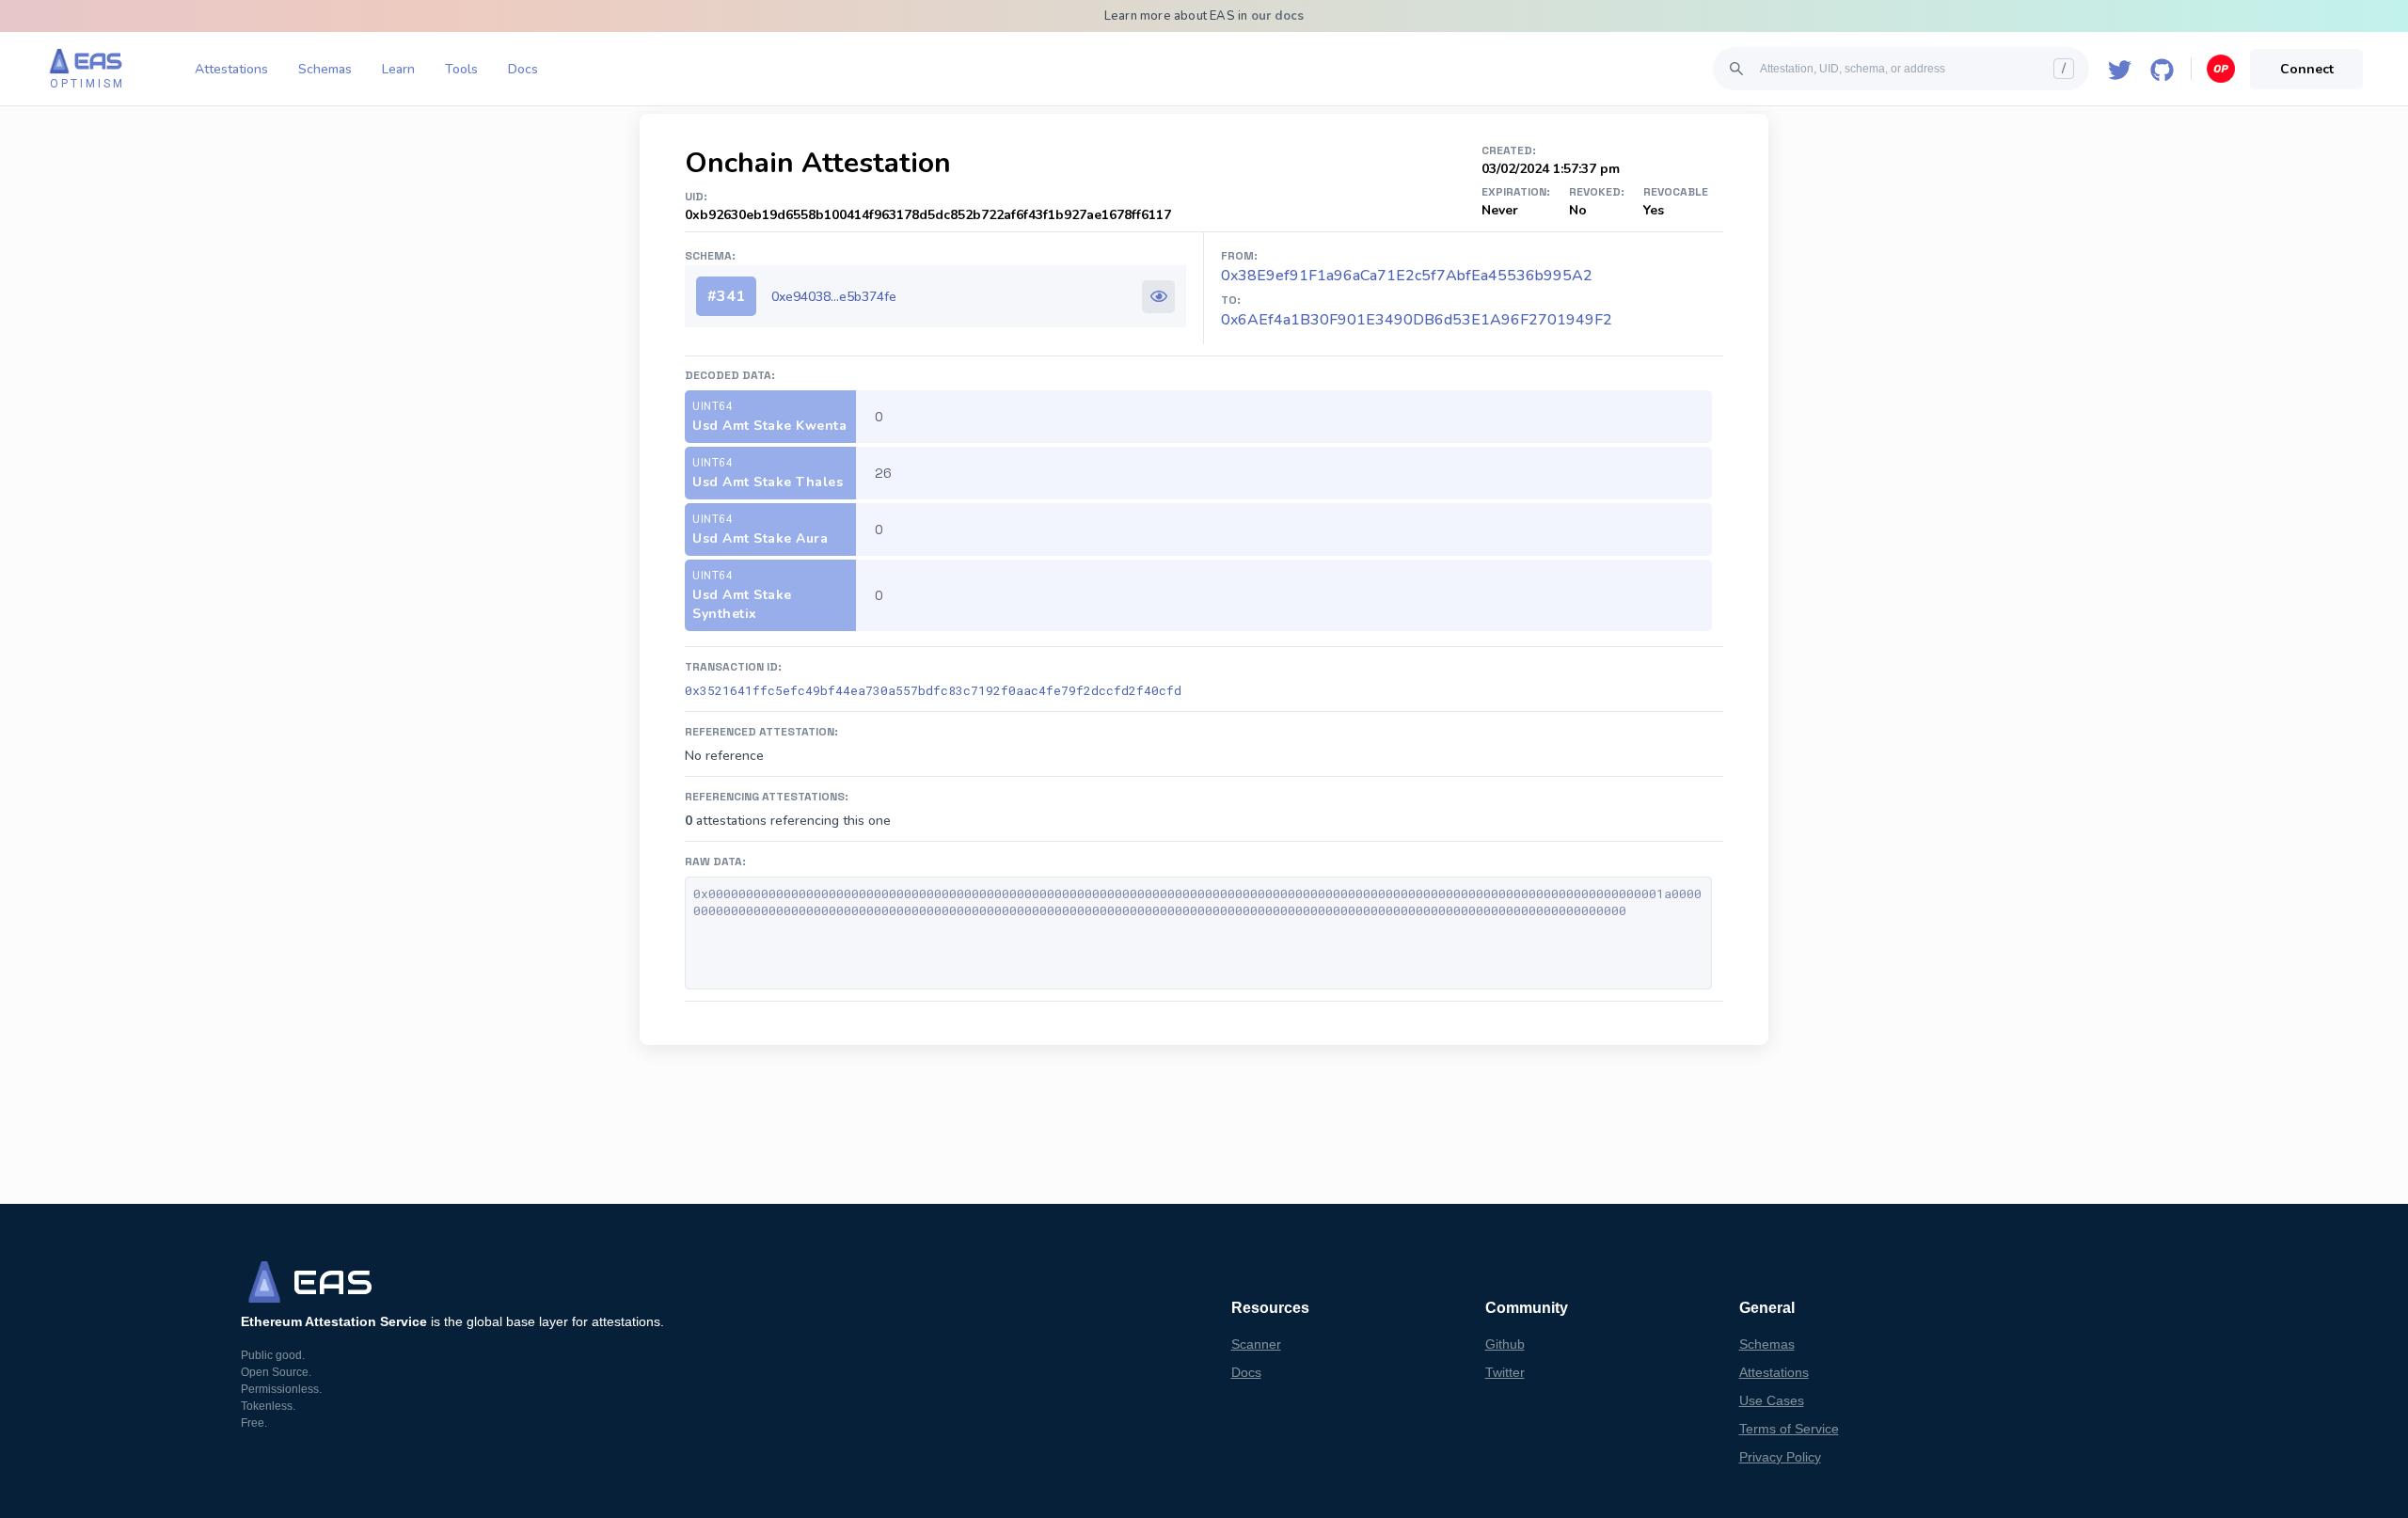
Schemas (325, 69)
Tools (461, 69)
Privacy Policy (1780, 1457)
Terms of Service (1789, 1429)
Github (1505, 1344)
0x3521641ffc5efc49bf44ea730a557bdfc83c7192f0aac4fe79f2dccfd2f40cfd (933, 690)
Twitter (1505, 1372)
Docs (523, 69)
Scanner (1256, 1344)
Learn (398, 69)
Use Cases (1772, 1400)
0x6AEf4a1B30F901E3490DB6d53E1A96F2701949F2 (1417, 320)
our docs (1278, 16)
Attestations (231, 69)
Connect (2307, 69)
